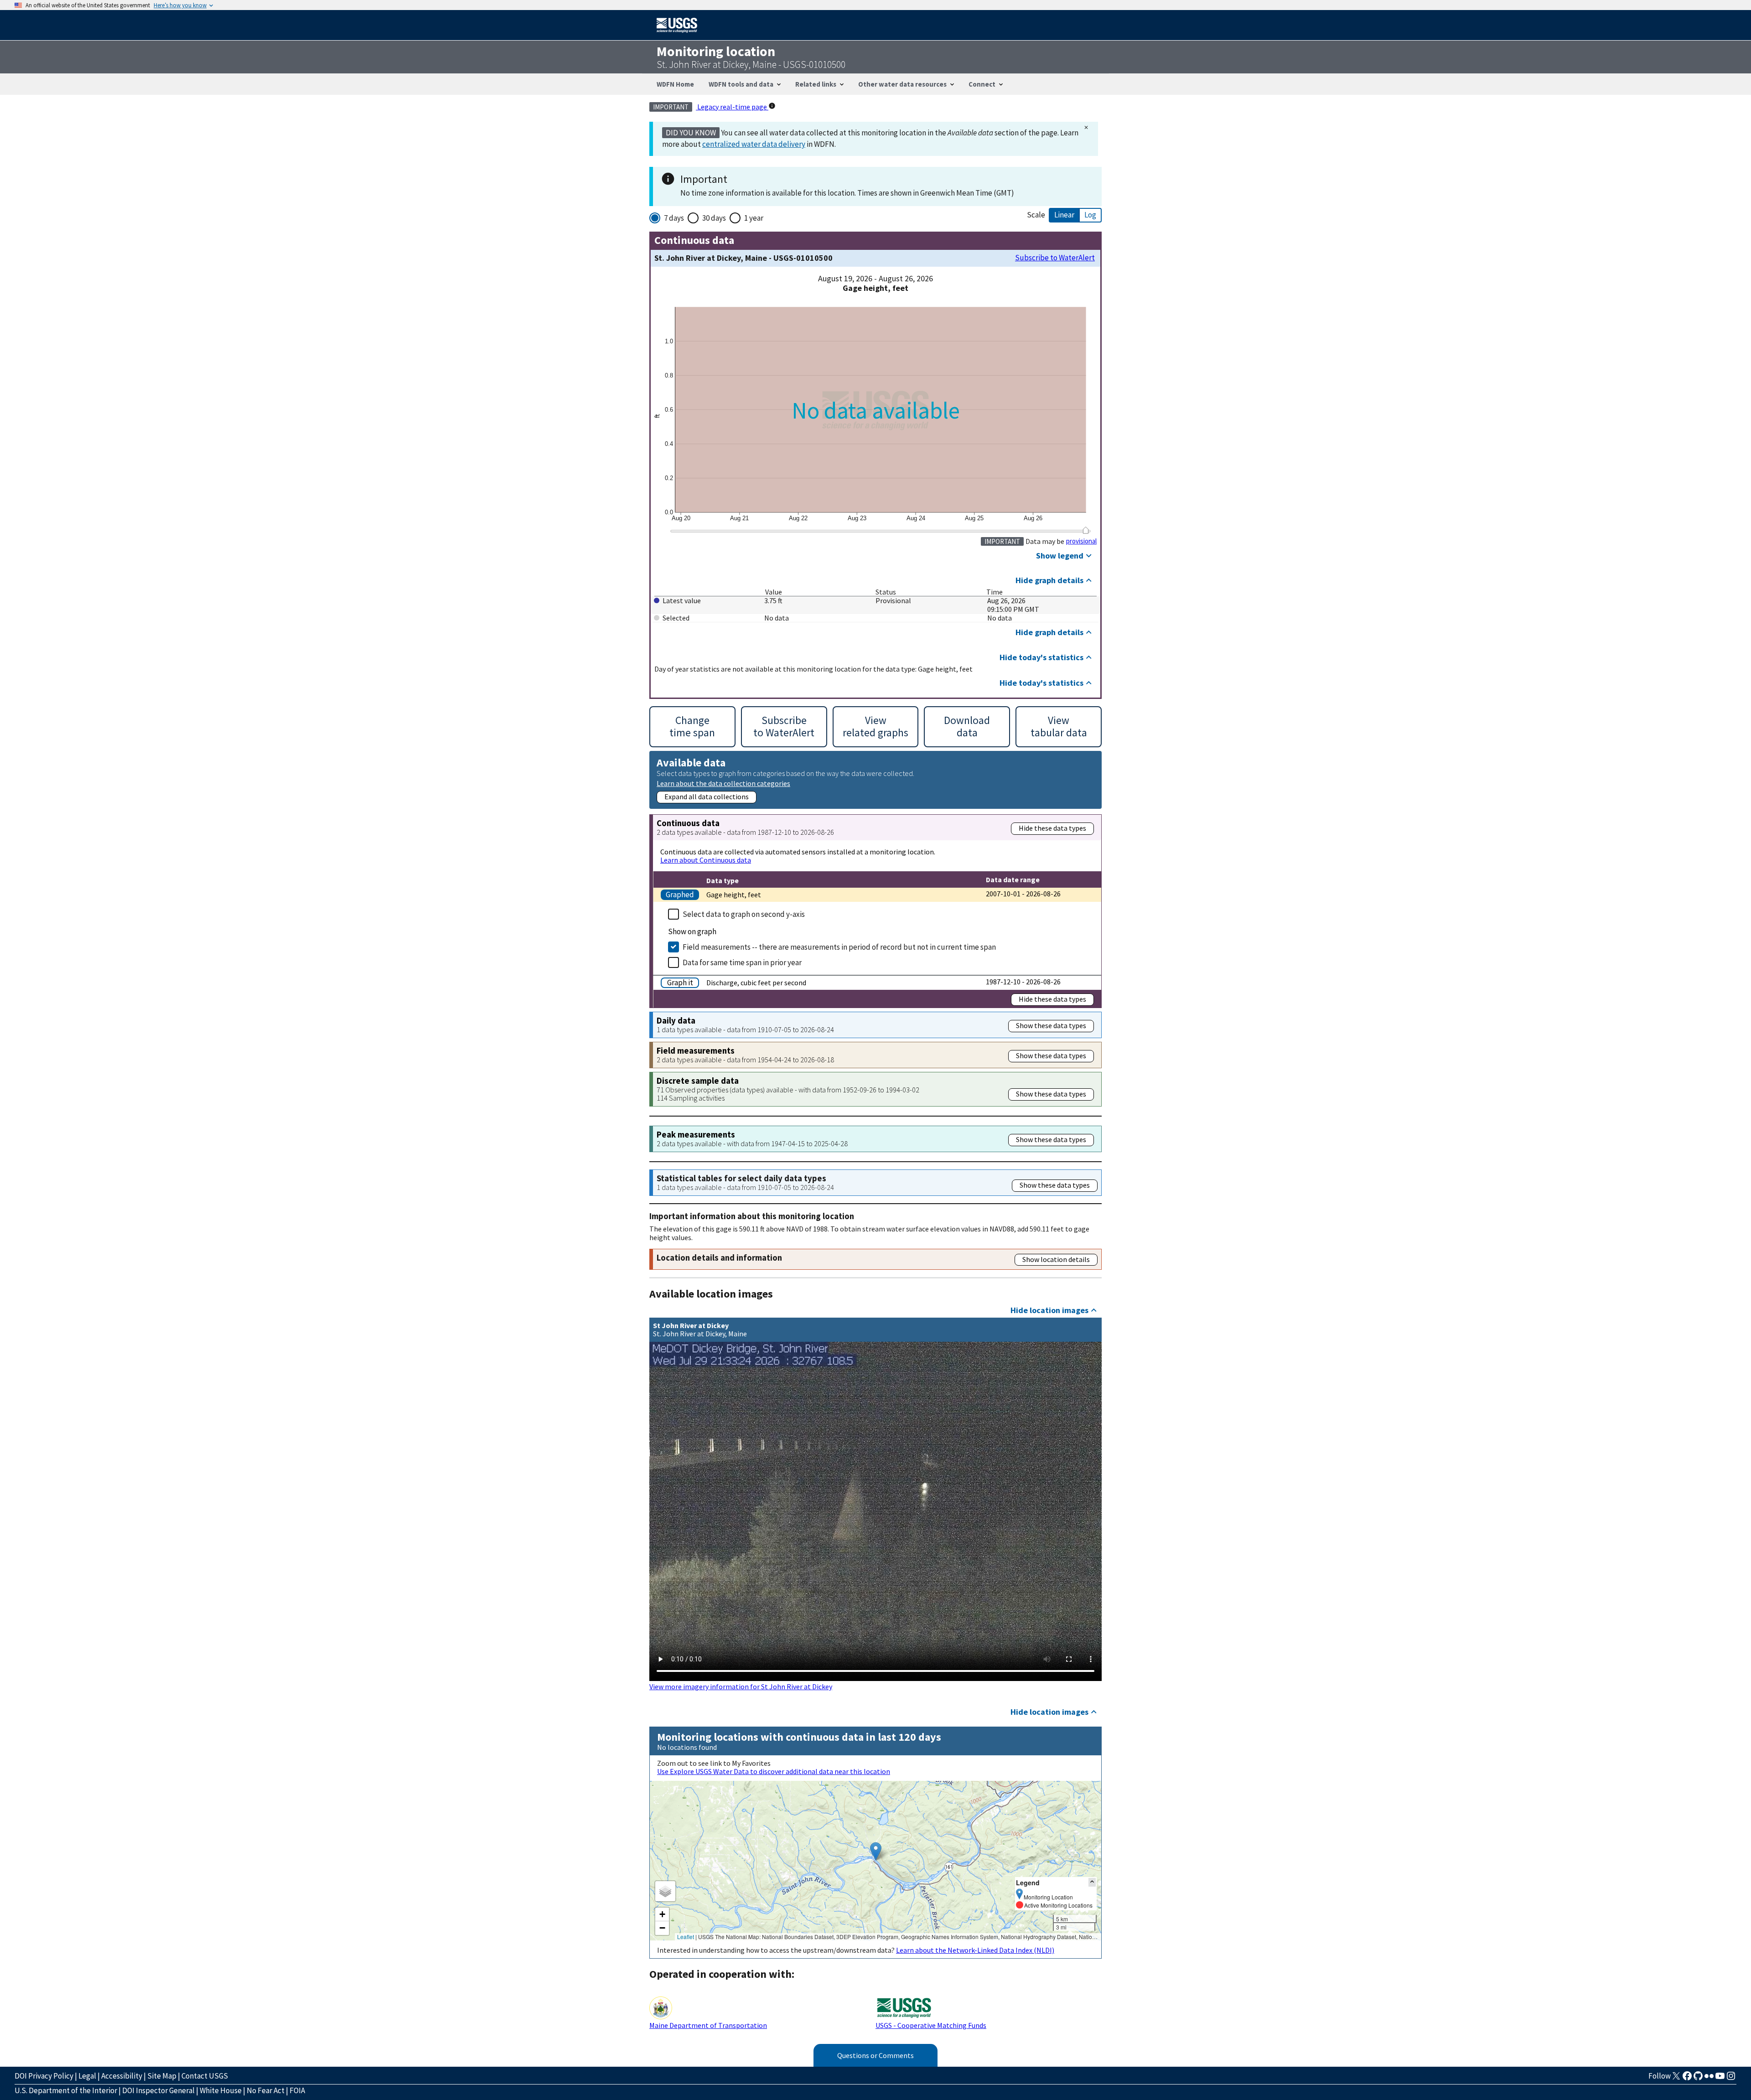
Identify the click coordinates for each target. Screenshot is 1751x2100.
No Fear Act (266, 2090)
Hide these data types (1052, 828)
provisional (1081, 541)
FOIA (297, 2090)
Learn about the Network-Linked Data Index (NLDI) (975, 1950)
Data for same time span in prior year (742, 962)
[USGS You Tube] (1720, 2079)
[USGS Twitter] (1676, 2079)
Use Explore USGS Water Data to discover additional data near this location (774, 1771)
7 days (674, 218)
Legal (87, 2076)
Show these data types (1051, 1025)
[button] (876, 1851)
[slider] (1085, 530)
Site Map (162, 2076)
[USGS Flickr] (1709, 2079)
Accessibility (122, 2076)
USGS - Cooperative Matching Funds (931, 2025)
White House (221, 2090)
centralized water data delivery (754, 144)
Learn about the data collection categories (723, 783)
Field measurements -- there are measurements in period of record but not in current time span (839, 947)
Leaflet (686, 1937)
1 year (754, 218)
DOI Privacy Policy (44, 2076)
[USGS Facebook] (1687, 2079)
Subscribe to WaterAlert (1055, 258)
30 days (714, 218)
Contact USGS (205, 2076)
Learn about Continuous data (706, 860)
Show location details (1056, 1259)
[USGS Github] (1698, 2079)
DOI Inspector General (158, 2090)
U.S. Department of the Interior (66, 2090)
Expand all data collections (707, 797)
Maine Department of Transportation (708, 2025)
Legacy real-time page (732, 107)
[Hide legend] (1092, 1882)
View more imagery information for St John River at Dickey (741, 1686)
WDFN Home (675, 84)
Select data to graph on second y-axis (744, 914)
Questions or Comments (875, 2055)
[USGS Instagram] (1731, 2079)
